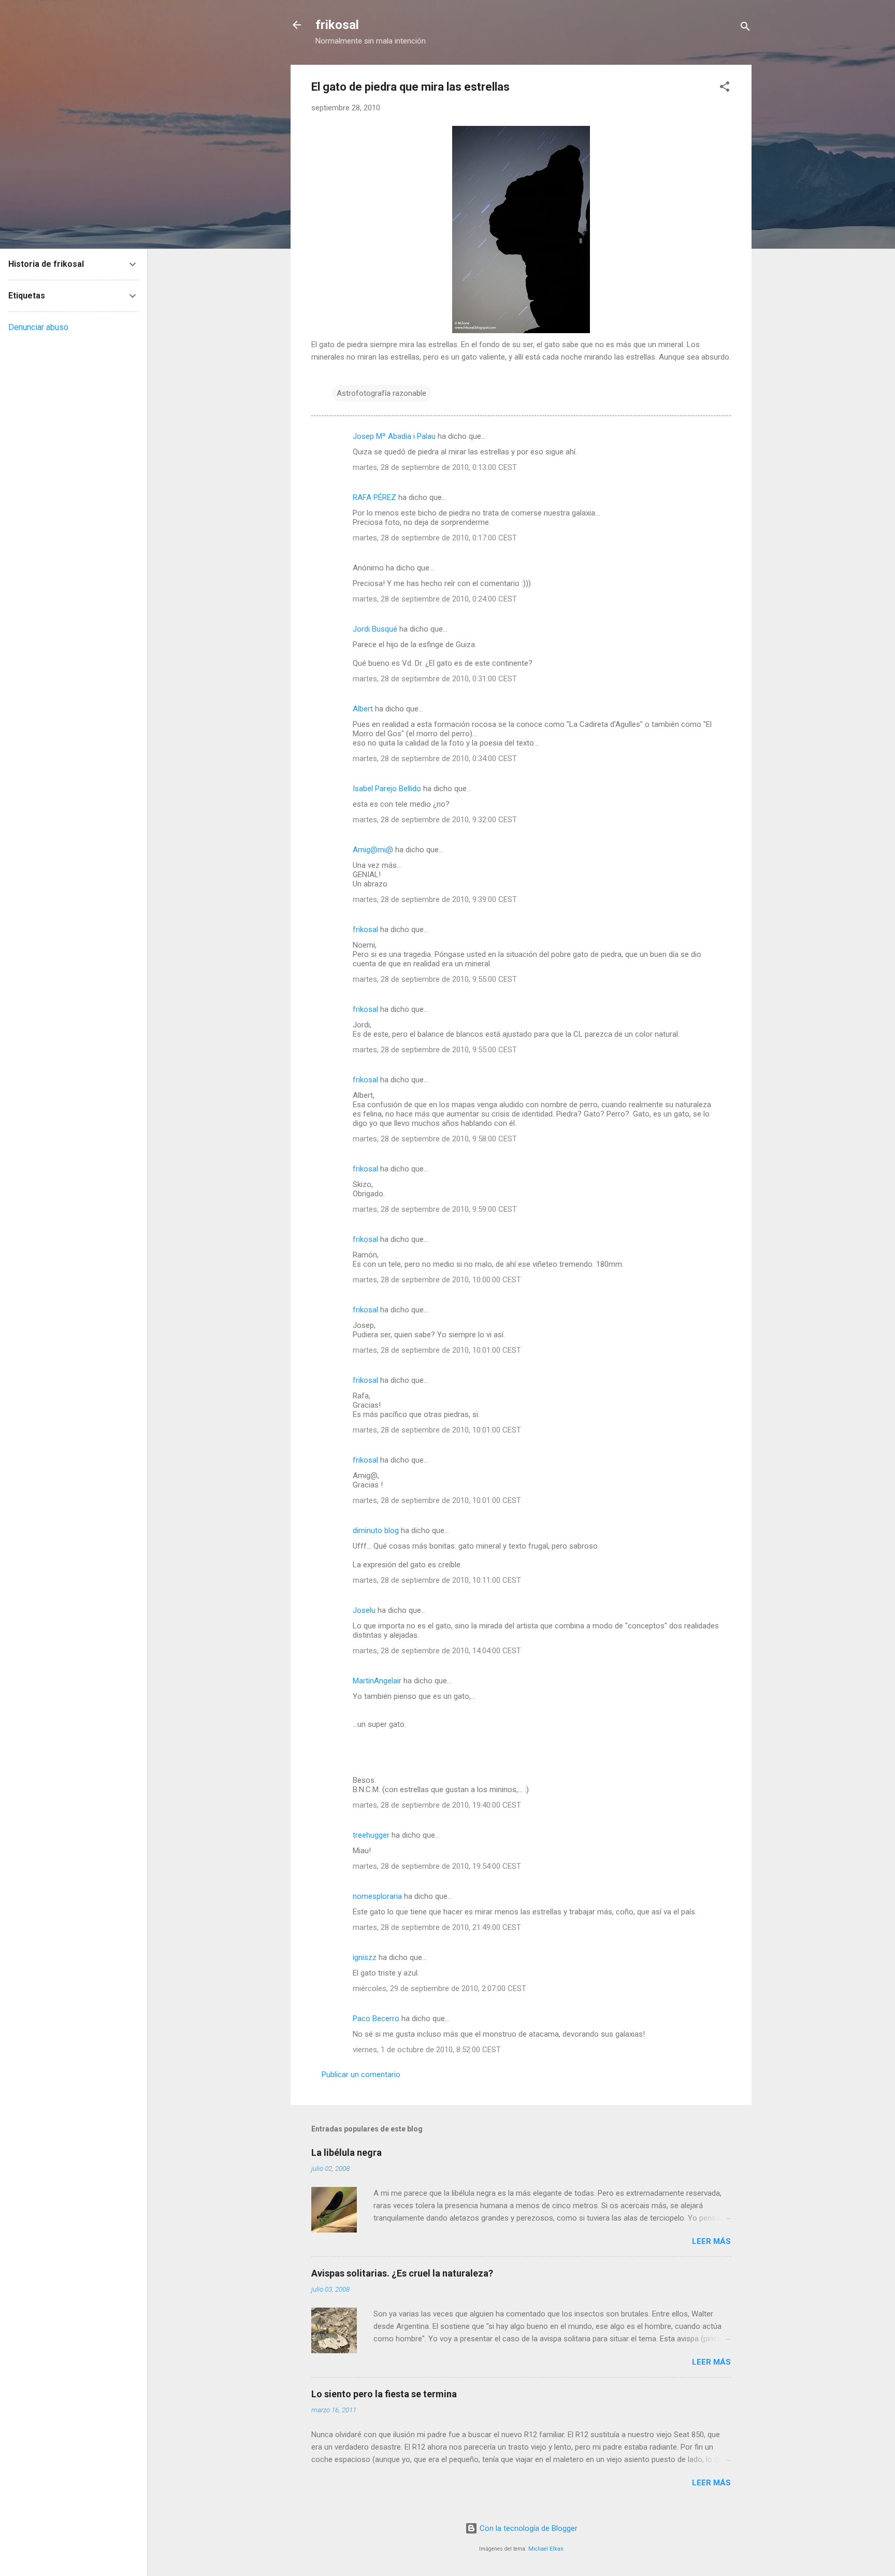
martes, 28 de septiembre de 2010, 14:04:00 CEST (437, 1651)
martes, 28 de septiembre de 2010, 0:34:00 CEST (435, 759)
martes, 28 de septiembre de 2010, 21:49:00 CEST (437, 1927)
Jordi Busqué (375, 629)
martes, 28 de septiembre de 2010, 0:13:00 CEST (435, 467)
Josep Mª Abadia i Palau (394, 436)
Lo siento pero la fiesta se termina (384, 2394)
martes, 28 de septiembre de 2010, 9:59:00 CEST (435, 1209)
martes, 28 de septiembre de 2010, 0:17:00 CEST (435, 538)
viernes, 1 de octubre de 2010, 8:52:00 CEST (427, 2050)
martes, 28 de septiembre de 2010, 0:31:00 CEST (435, 679)
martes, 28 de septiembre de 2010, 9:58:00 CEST (435, 1139)
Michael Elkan (546, 2549)
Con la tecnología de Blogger (528, 2528)
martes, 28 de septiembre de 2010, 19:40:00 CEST (437, 1805)
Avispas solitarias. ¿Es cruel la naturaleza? (402, 2273)
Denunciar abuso (38, 327)
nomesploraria (377, 1896)
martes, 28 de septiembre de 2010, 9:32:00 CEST (435, 820)
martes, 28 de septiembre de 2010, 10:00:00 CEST (437, 1280)
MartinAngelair (377, 1681)
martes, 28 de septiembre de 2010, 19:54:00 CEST (437, 1866)
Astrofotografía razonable (381, 393)
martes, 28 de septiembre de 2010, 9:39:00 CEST (435, 899)
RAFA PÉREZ (374, 497)
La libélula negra (347, 2152)
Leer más (711, 2241)
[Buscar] (745, 28)
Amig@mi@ (373, 850)
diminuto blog (376, 1530)
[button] (725, 88)
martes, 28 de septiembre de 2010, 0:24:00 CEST (435, 599)
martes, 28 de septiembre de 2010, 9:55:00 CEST (435, 979)
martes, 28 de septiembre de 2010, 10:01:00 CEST (437, 1350)
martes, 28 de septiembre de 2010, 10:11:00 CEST (437, 1580)
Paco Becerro (376, 2019)
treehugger (371, 1835)
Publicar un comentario (361, 2074)
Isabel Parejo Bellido (387, 789)
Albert (363, 709)
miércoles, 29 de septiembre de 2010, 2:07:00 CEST (439, 1988)
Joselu (364, 1610)
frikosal (337, 25)
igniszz (365, 1957)
